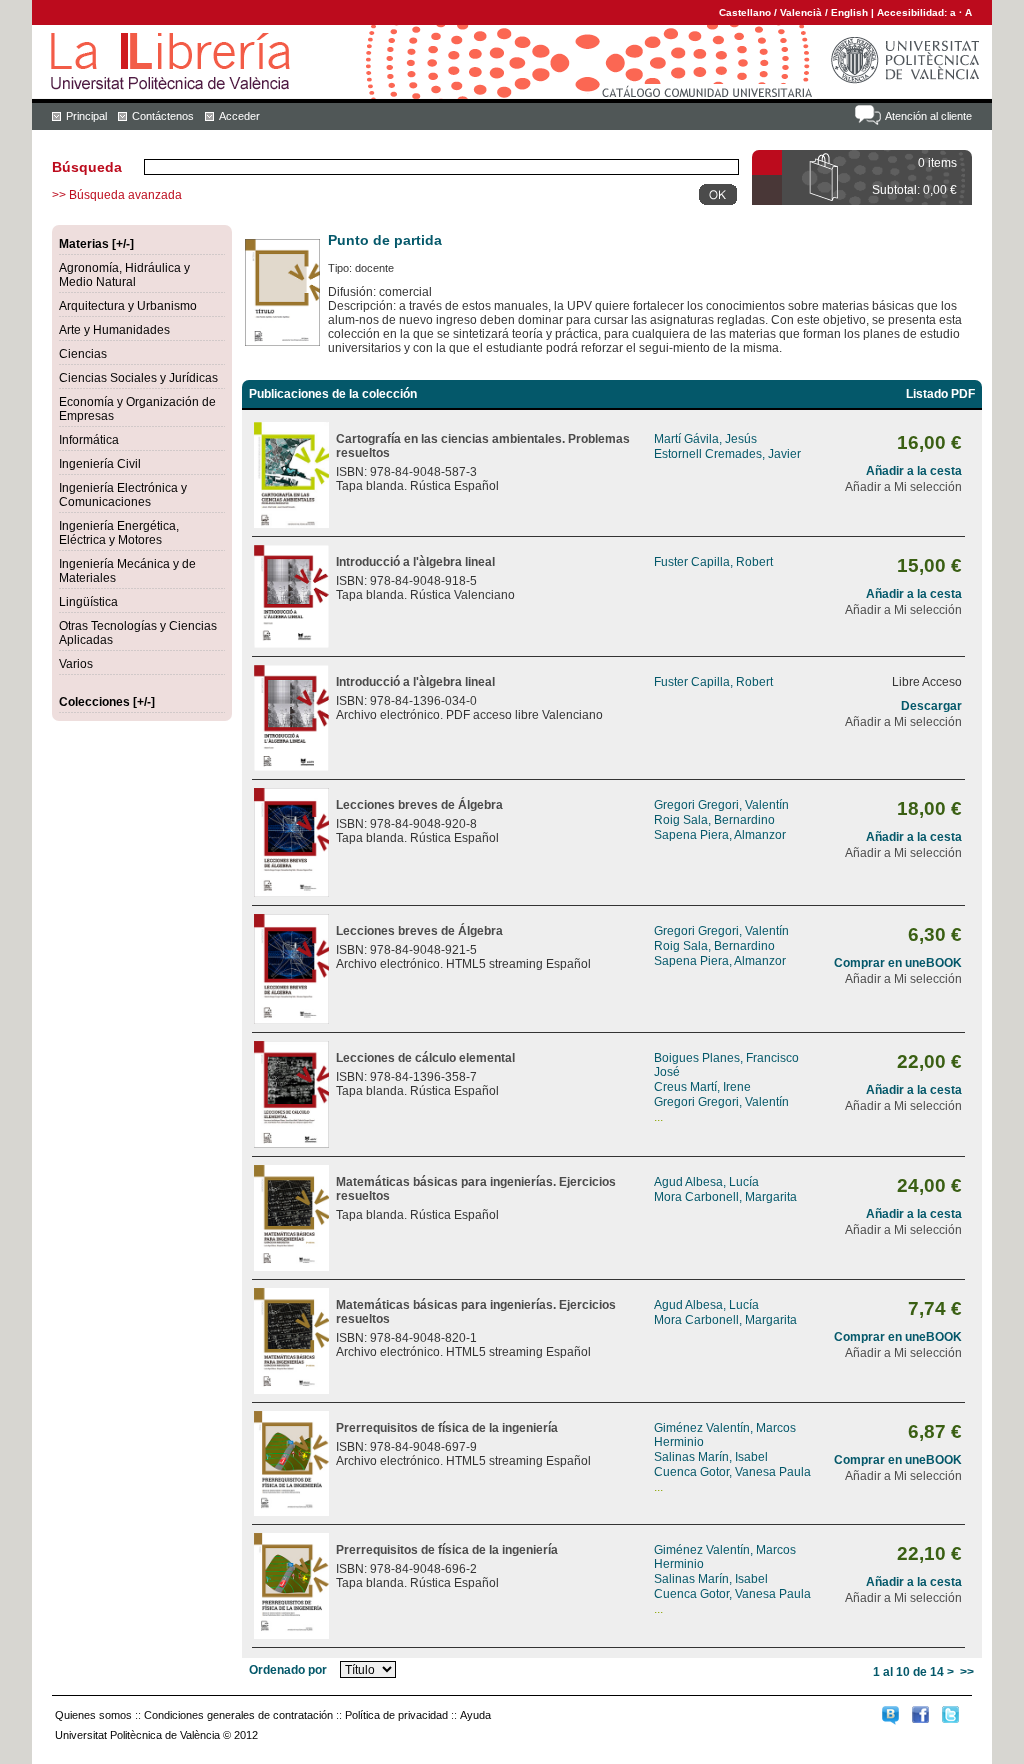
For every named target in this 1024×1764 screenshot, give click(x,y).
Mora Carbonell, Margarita (725, 1197)
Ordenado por (288, 1670)
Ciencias (83, 354)
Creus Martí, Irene (702, 1087)
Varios (76, 664)
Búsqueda (87, 167)
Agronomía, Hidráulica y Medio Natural (124, 275)
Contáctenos (163, 116)
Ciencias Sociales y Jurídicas (138, 378)
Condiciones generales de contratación (238, 1715)
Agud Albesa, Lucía (706, 1182)
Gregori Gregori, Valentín (721, 805)
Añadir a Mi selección (903, 487)
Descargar (931, 706)
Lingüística (88, 602)
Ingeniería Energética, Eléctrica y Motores (119, 533)
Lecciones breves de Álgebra (419, 805)
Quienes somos (93, 1715)
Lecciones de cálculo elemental (425, 1058)
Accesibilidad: (913, 12)
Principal (86, 116)
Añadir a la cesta (914, 471)
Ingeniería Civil (100, 464)
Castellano (745, 12)
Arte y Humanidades (114, 330)
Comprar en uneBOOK (898, 963)
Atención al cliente (928, 116)
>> (967, 1672)
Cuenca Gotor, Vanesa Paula (732, 1472)
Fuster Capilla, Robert (713, 562)
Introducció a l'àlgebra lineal (415, 562)
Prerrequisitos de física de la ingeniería (447, 1428)
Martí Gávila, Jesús (705, 439)
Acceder (239, 116)
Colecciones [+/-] (107, 702)
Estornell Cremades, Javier (727, 454)
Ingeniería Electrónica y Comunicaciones (123, 495)
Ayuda (475, 1715)
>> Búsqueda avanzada (117, 195)
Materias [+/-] (96, 244)
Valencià (801, 12)
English (849, 12)
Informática (89, 440)
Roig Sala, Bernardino (714, 820)
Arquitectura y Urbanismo (128, 306)
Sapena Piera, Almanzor (720, 835)
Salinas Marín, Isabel (711, 1457)
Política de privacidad (396, 1715)
